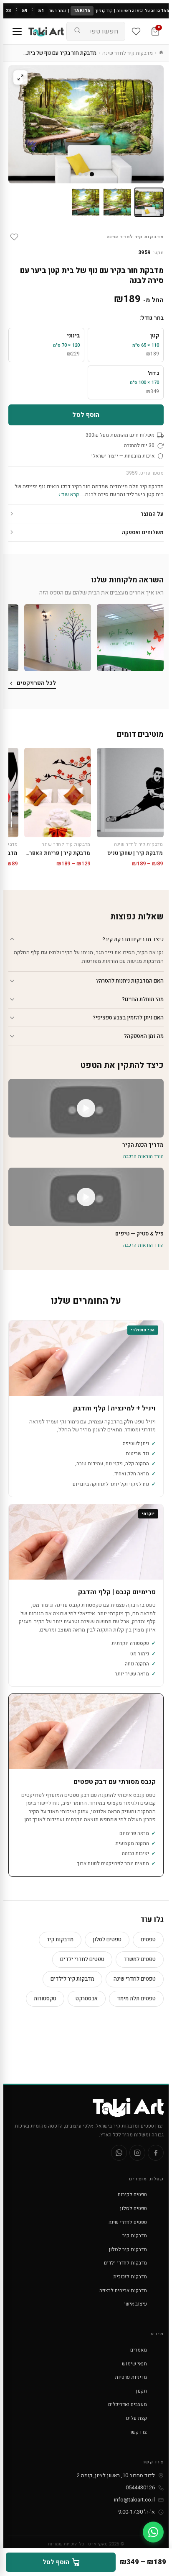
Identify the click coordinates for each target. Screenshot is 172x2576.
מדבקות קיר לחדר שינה (128, 53)
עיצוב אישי (135, 2304)
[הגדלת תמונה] (20, 77)
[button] (130, 638)
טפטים (148, 1939)
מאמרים (139, 2350)
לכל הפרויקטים (36, 683)
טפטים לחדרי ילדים (82, 1959)
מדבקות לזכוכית (130, 2277)
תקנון (142, 2391)
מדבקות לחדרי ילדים (125, 2263)
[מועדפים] (136, 31)
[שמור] (14, 237)
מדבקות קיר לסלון (128, 2249)
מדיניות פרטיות (131, 2377)
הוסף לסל (86, 415)
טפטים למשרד (140, 1959)
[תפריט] (17, 31)
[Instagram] (137, 2153)
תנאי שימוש (134, 2364)
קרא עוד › (69, 494)
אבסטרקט (87, 1998)
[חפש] (77, 31)
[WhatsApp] (119, 2153)
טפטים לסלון (107, 1939)
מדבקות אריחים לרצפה (123, 2290)
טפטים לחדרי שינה (135, 1979)
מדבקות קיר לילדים (72, 1979)
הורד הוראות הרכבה (143, 1156)
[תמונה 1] (149, 202)
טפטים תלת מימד (136, 1998)
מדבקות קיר (60, 1939)
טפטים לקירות (132, 2195)
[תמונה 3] (86, 202)
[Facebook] (156, 2153)
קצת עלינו (136, 2418)
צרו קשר (138, 2432)
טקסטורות (45, 1998)
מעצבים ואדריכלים (128, 2404)
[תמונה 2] (117, 202)
